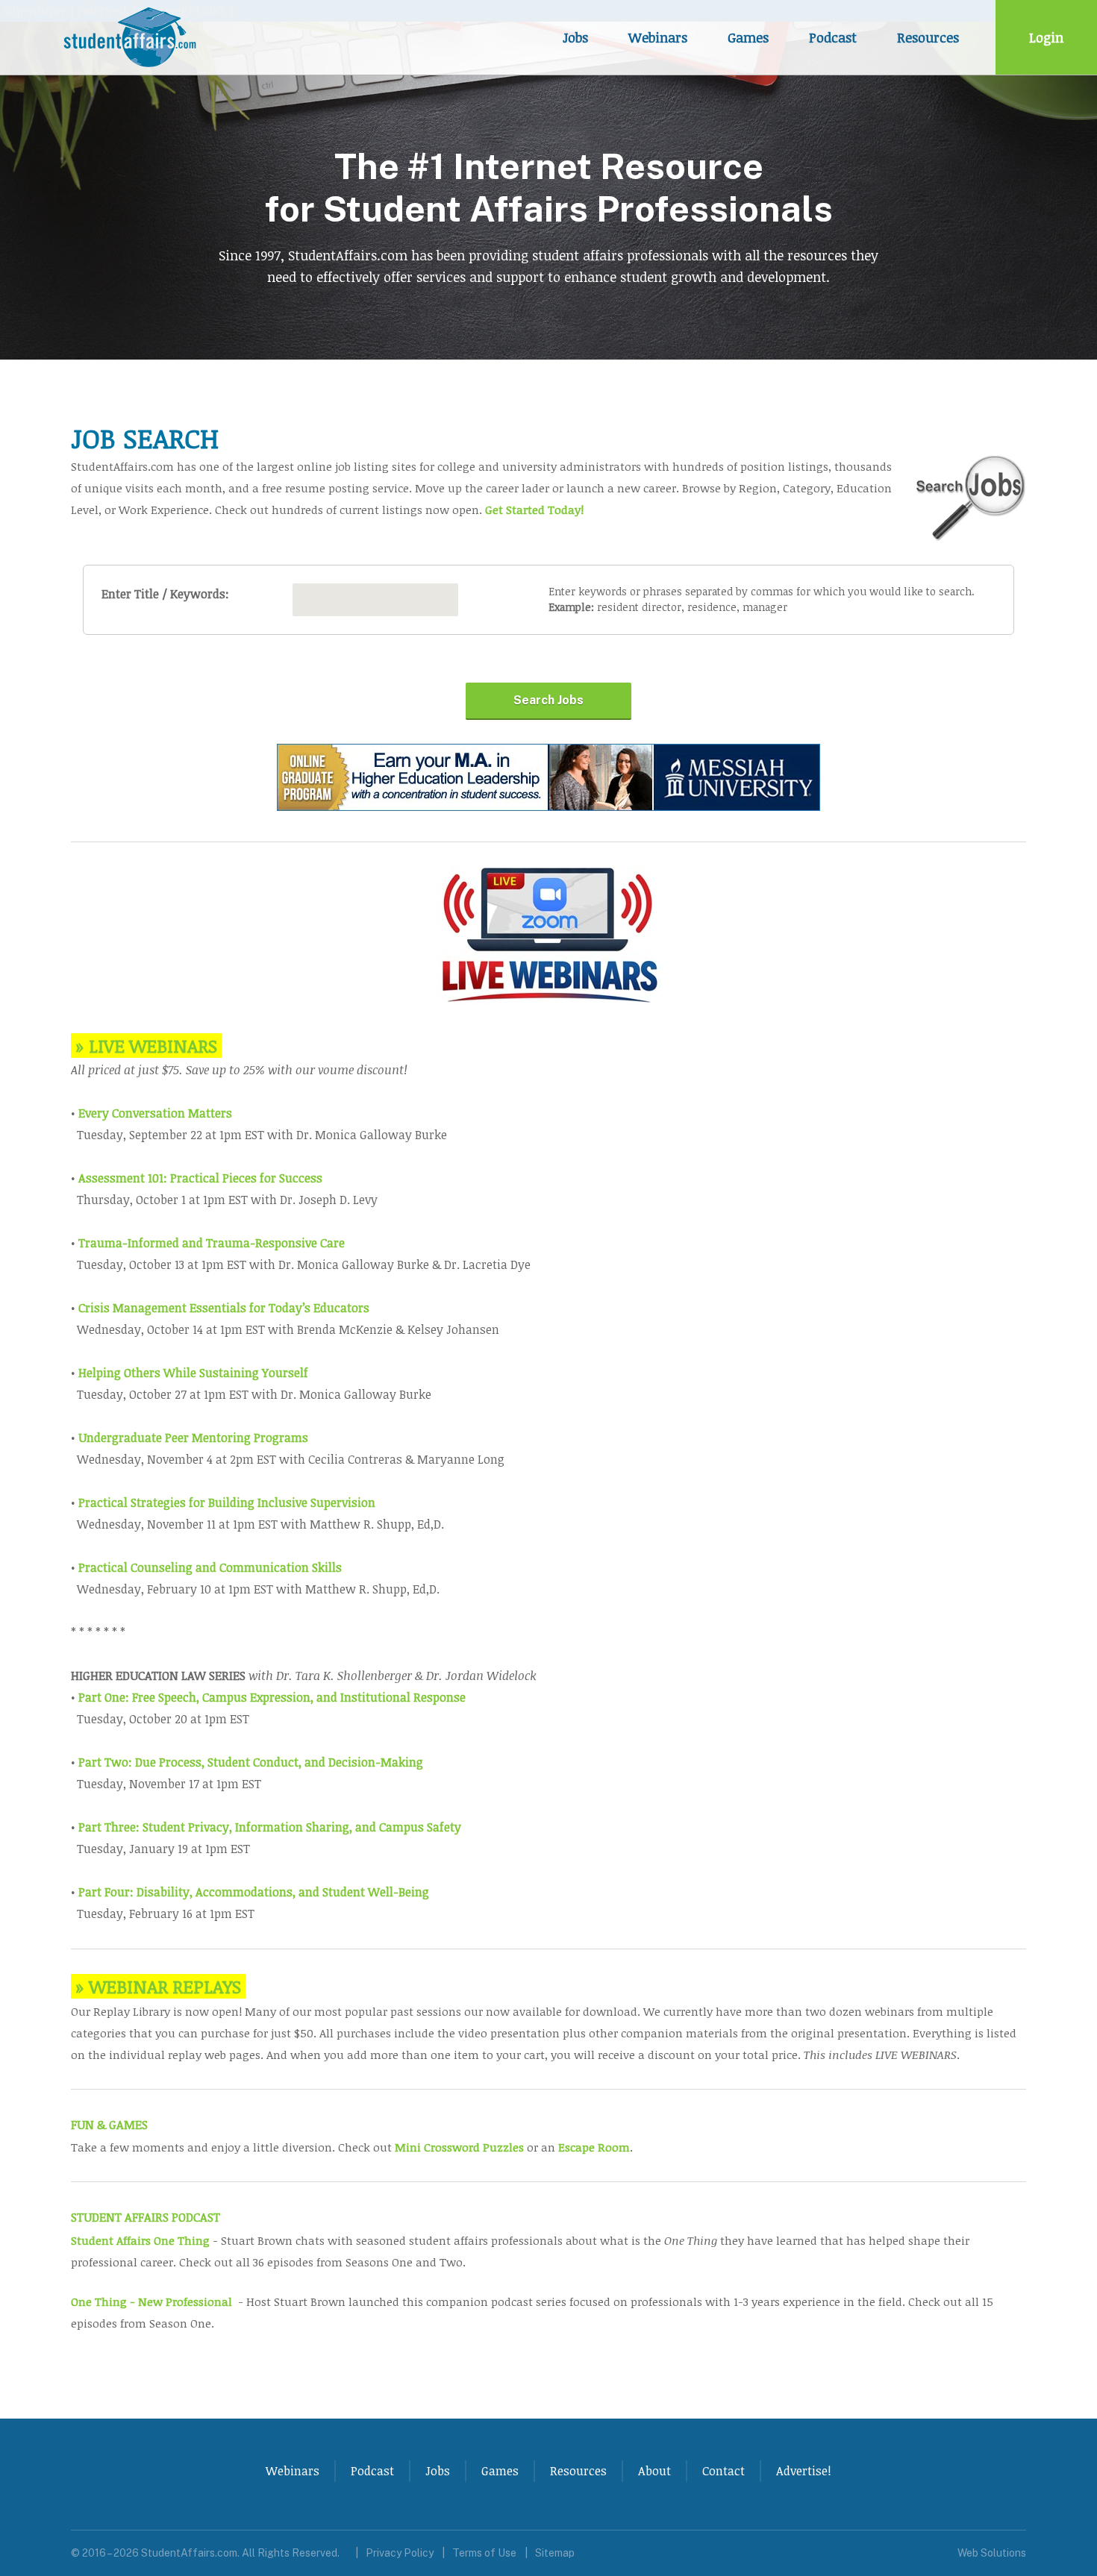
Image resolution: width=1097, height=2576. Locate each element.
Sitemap (555, 2553)
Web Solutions (992, 2553)
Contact (723, 2471)
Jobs (575, 37)
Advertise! (804, 2471)
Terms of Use (484, 2553)
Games (748, 37)
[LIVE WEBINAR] (548, 1000)
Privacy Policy (400, 2553)
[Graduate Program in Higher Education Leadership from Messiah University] (548, 806)
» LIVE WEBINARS (146, 1046)
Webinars (658, 37)
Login (1046, 37)
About (654, 2471)
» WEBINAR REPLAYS (158, 1986)
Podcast (833, 37)
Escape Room (594, 2147)
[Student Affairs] (132, 37)
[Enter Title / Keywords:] (375, 599)
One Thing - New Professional (151, 2301)
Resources (928, 37)
